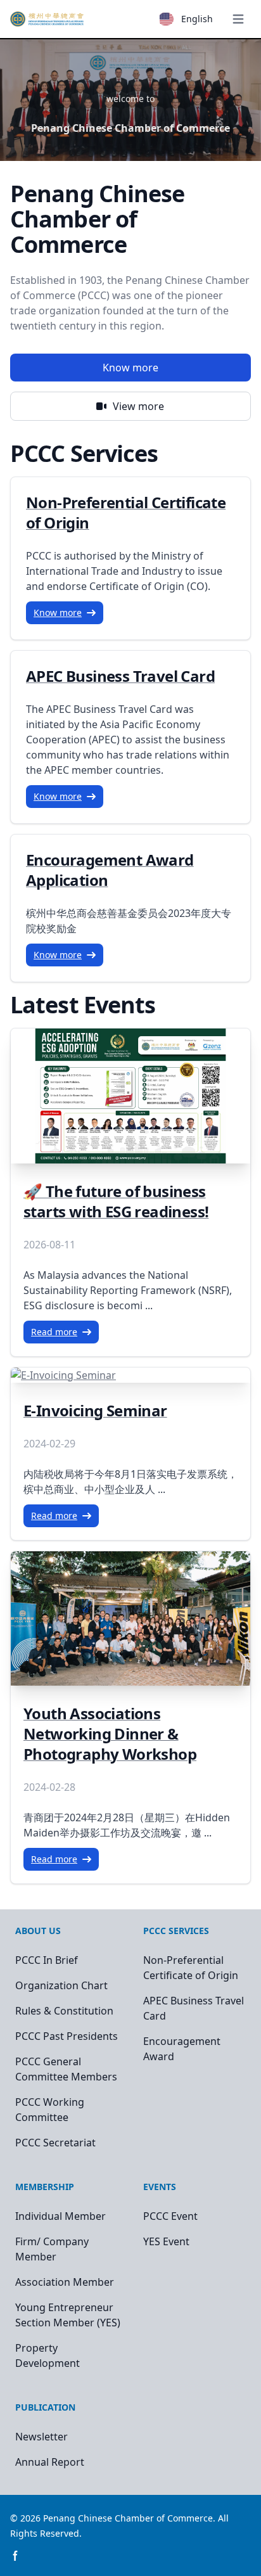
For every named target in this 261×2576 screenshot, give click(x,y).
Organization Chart (61, 1985)
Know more (130, 368)
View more (138, 406)
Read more (54, 1332)
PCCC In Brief (47, 1960)
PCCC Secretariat (55, 2143)
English (197, 19)
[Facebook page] (15, 2556)
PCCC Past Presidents (67, 2036)
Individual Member (60, 2216)
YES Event (166, 2241)
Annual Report (50, 2462)
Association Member (65, 2282)
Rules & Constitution (64, 2011)
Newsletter (41, 2437)
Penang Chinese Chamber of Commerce (128, 2518)
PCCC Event (170, 2216)
